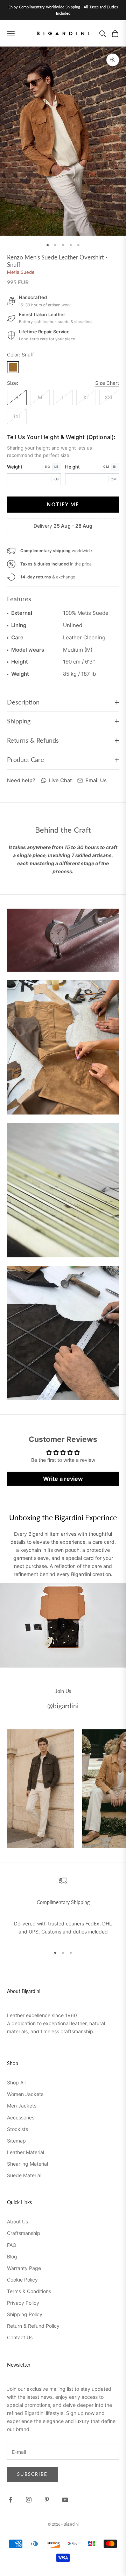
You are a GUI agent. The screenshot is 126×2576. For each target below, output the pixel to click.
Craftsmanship (24, 2233)
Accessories (21, 2117)
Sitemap (16, 2141)
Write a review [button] (63, 1479)
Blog (12, 2256)
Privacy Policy (23, 2303)
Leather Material (26, 2152)
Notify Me (63, 504)
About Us (17, 2221)
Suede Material (24, 2175)
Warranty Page (24, 2268)
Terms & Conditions (29, 2291)
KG (48, 467)
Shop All (16, 2082)
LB (56, 467)
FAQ (12, 2245)
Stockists (17, 2129)
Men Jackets (22, 2106)
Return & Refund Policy (33, 2326)
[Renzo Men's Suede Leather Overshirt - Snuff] (13, 367)
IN (115, 467)
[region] (63, 1908)
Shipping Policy (25, 2314)
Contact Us (20, 2337)
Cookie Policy (22, 2280)
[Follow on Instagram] (29, 2500)
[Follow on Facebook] (10, 2500)
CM (106, 467)
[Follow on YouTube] (65, 2500)
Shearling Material (27, 2164)
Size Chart (107, 383)
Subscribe (32, 2474)
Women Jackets (25, 2094)
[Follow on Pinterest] (47, 2500)
